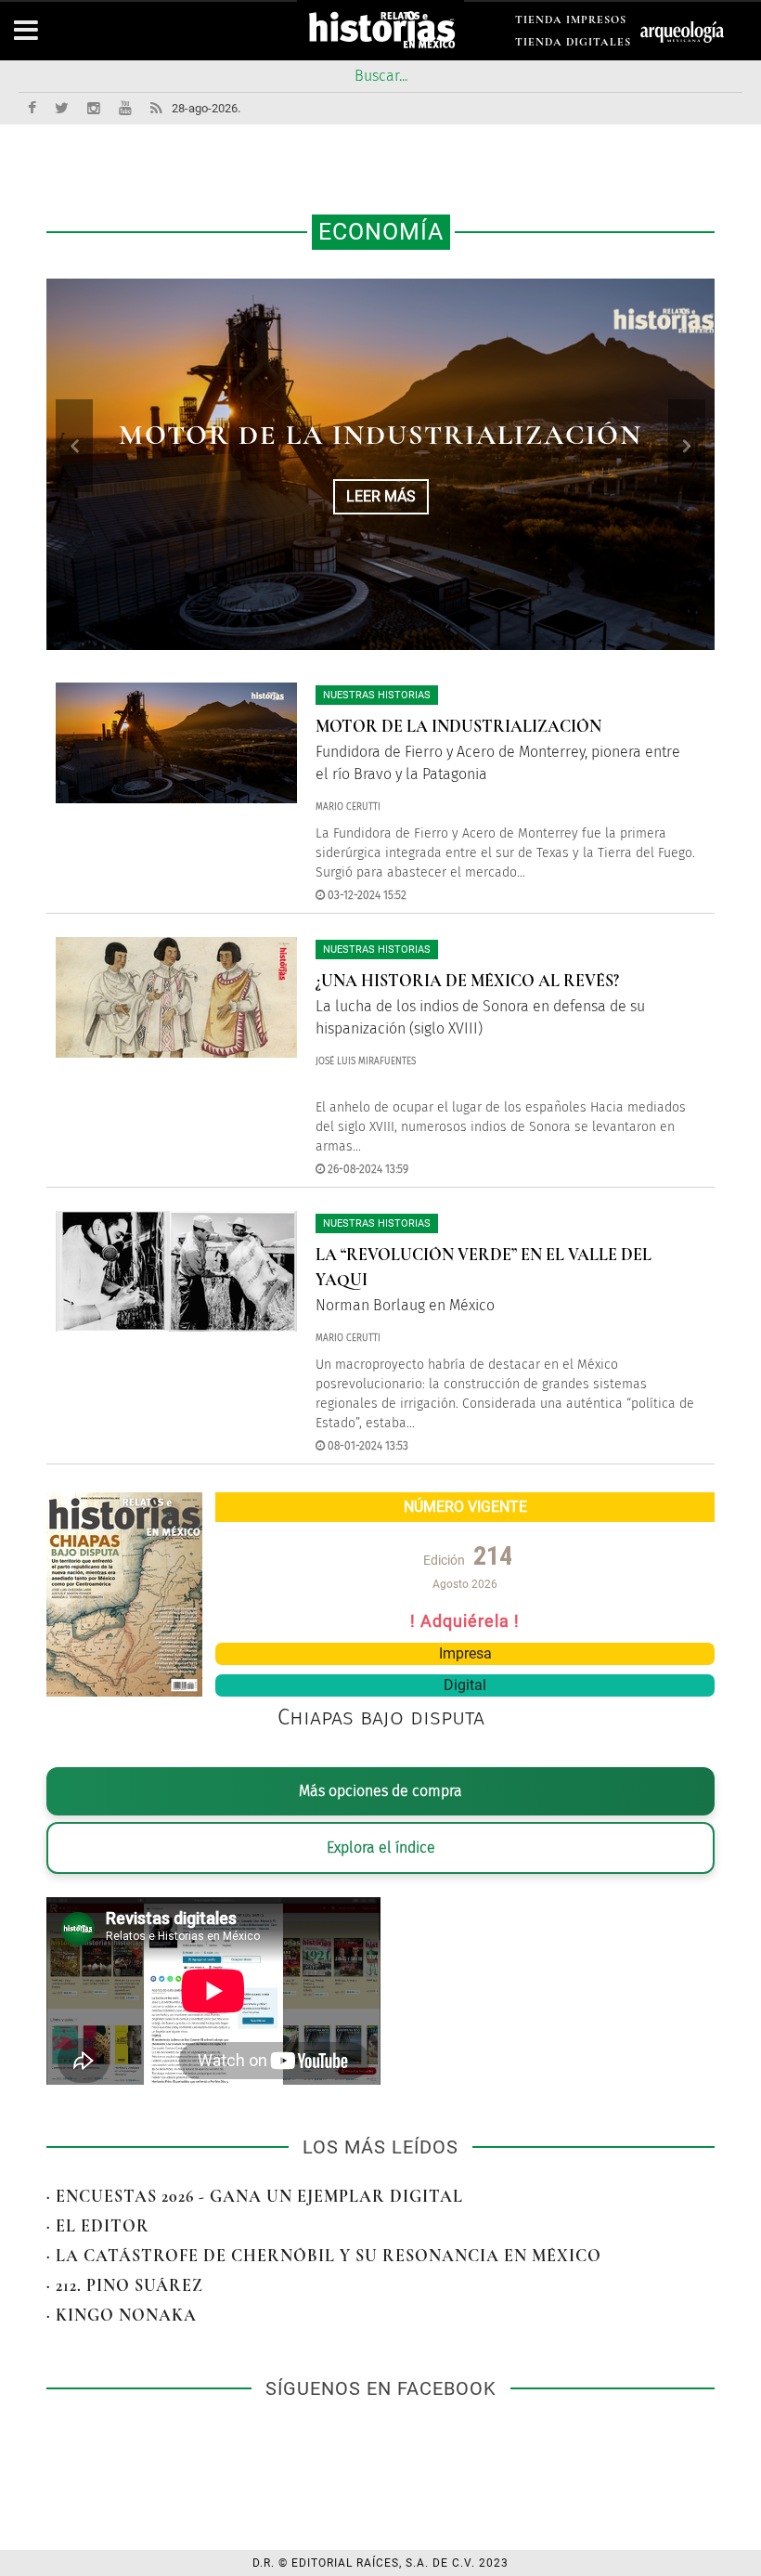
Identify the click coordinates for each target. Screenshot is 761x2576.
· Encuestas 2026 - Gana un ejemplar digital (255, 2196)
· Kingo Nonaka (122, 2315)
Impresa (465, 1653)
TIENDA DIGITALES (573, 45)
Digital (465, 1685)
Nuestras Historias (377, 695)
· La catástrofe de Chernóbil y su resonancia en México (324, 2256)
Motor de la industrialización (458, 726)
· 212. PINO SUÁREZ (125, 2285)
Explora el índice (381, 1847)
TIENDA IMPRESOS (571, 23)
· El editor (98, 2226)
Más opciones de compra (380, 1791)
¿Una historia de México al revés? (467, 981)
